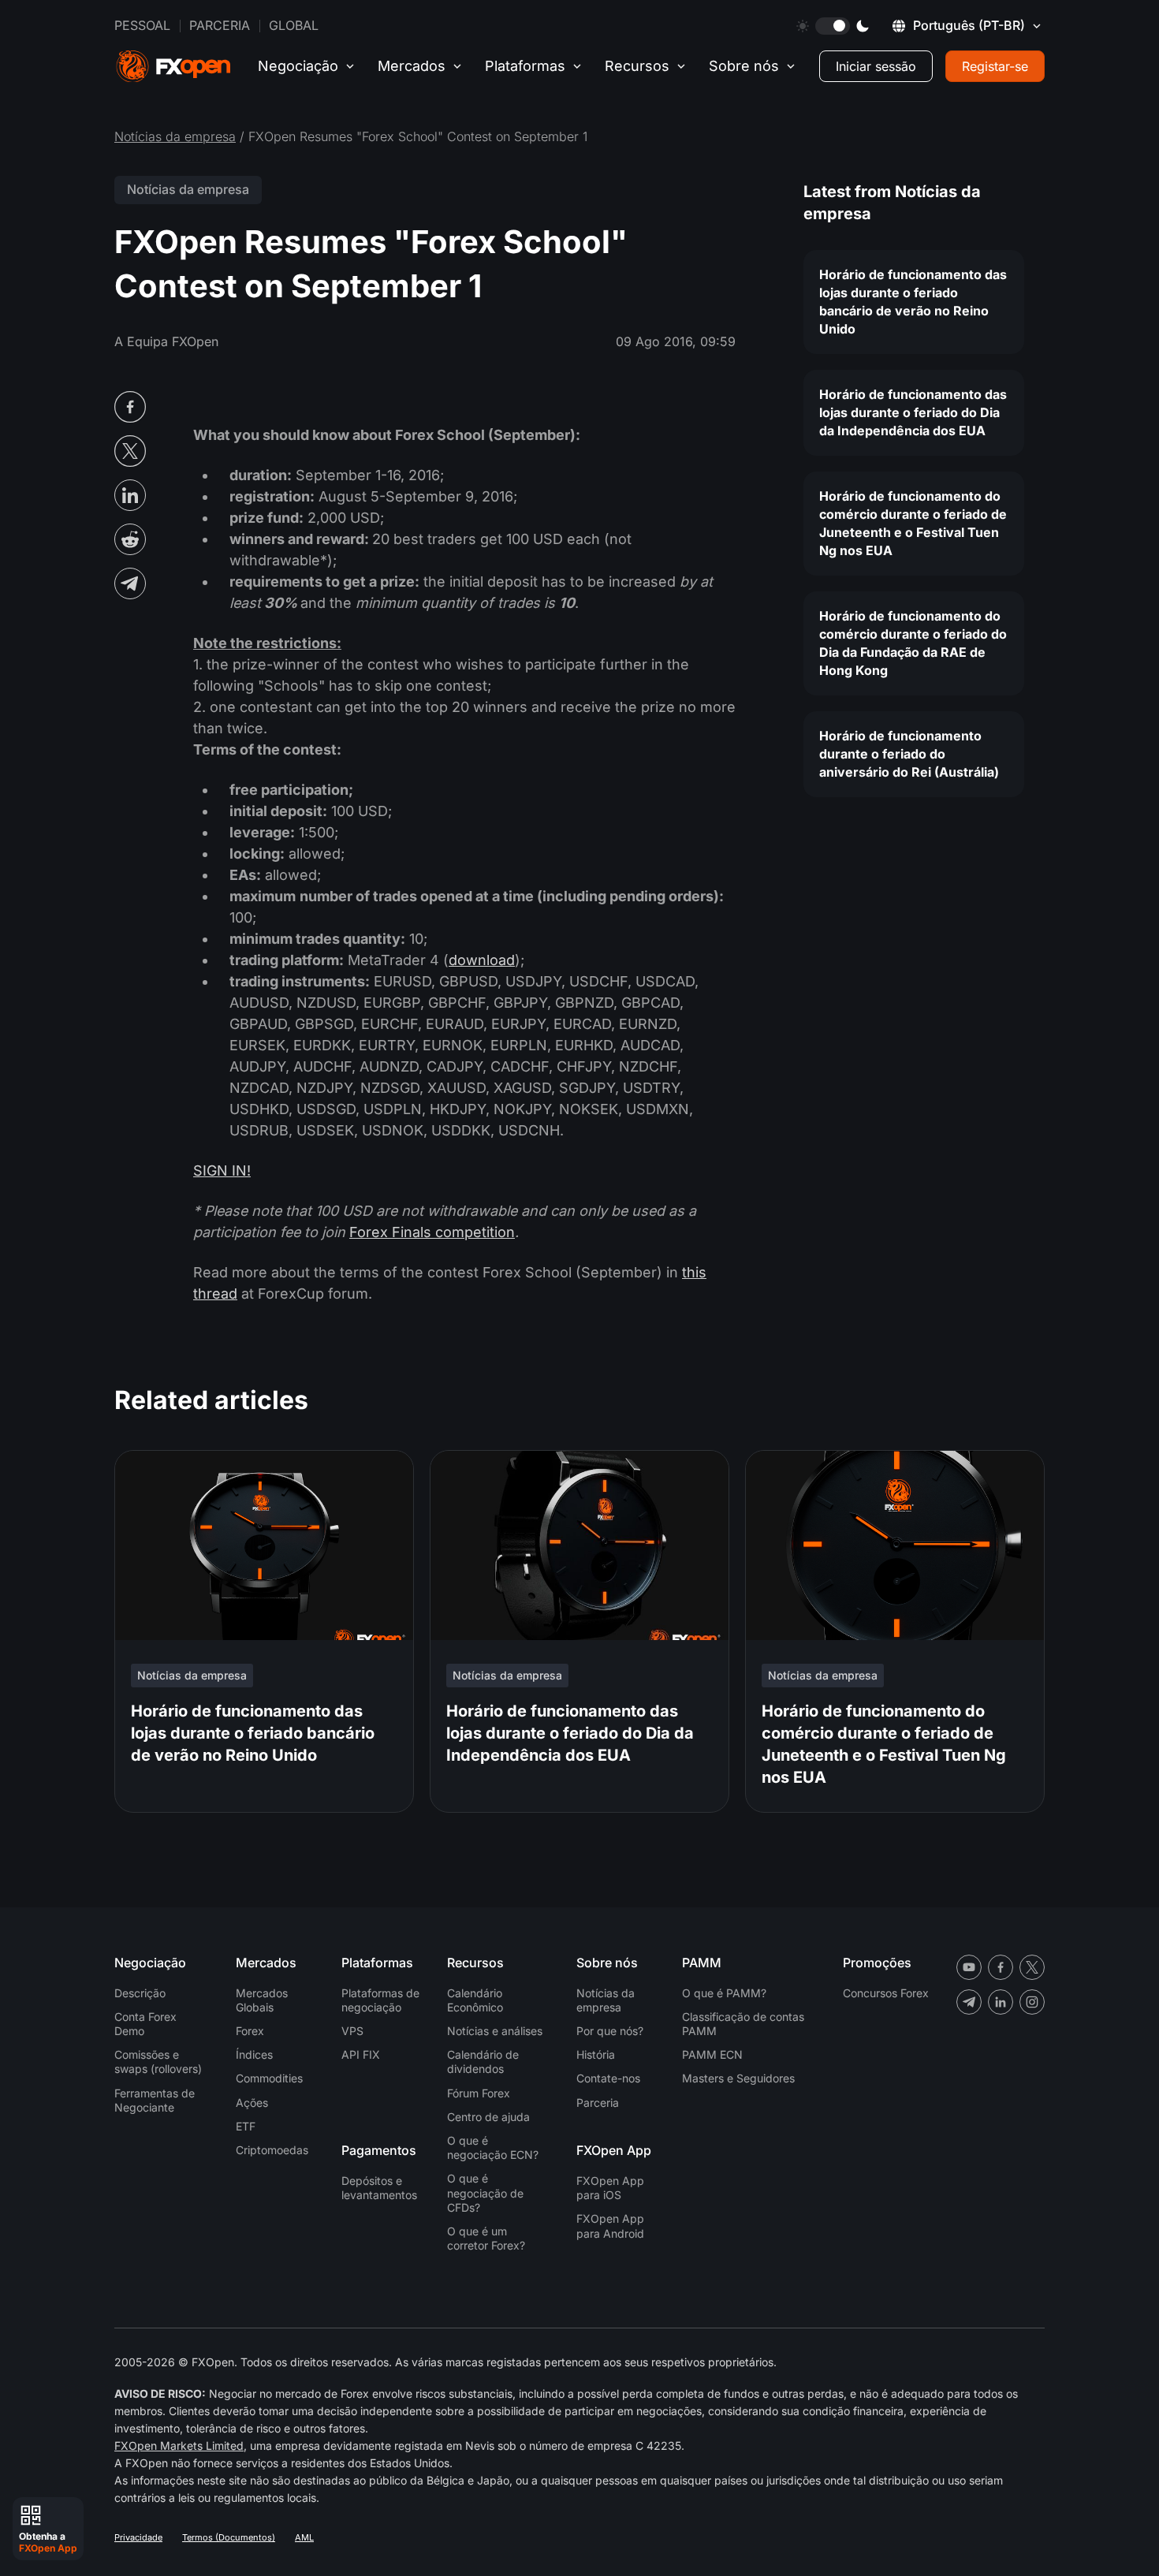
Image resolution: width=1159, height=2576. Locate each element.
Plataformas (525, 66)
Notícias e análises (495, 2031)
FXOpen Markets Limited (179, 2446)
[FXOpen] (173, 67)
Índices (254, 2054)
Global (294, 25)
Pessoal (142, 25)
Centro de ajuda (488, 2117)
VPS (352, 2031)
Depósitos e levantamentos (379, 2188)
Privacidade (138, 2537)
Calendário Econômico (475, 2000)
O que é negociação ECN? (493, 2147)
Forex (250, 2031)
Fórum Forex (479, 2093)
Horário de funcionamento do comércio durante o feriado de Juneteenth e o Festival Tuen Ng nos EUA (913, 523)
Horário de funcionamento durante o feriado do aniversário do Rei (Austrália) (909, 754)
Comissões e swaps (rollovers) (158, 2062)
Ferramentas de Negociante (155, 2100)
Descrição (140, 1993)
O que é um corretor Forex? (486, 2238)
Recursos (637, 66)
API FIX (361, 2054)
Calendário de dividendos (483, 2062)
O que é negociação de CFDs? (485, 2192)
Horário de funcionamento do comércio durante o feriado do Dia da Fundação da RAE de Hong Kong (913, 643)
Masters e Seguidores (738, 2078)
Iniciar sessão (876, 66)
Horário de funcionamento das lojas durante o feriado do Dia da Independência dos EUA (913, 412)
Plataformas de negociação (380, 2000)
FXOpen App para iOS (610, 2188)
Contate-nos (608, 2078)
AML (304, 2537)
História (596, 2054)
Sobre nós (744, 66)
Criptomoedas (272, 2150)
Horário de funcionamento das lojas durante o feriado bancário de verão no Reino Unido (913, 302)
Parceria (220, 25)
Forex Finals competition (432, 1232)
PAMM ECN (712, 2054)
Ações (252, 2103)
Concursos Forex (886, 1993)
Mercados (412, 66)
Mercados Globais (262, 2000)
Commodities (269, 2078)
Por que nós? (610, 2031)
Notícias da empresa (175, 136)
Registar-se (995, 66)
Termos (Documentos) (229, 2537)
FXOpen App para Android (610, 2226)
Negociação (298, 66)
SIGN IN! (222, 1171)
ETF (246, 2126)
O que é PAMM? (724, 1993)
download (482, 960)
